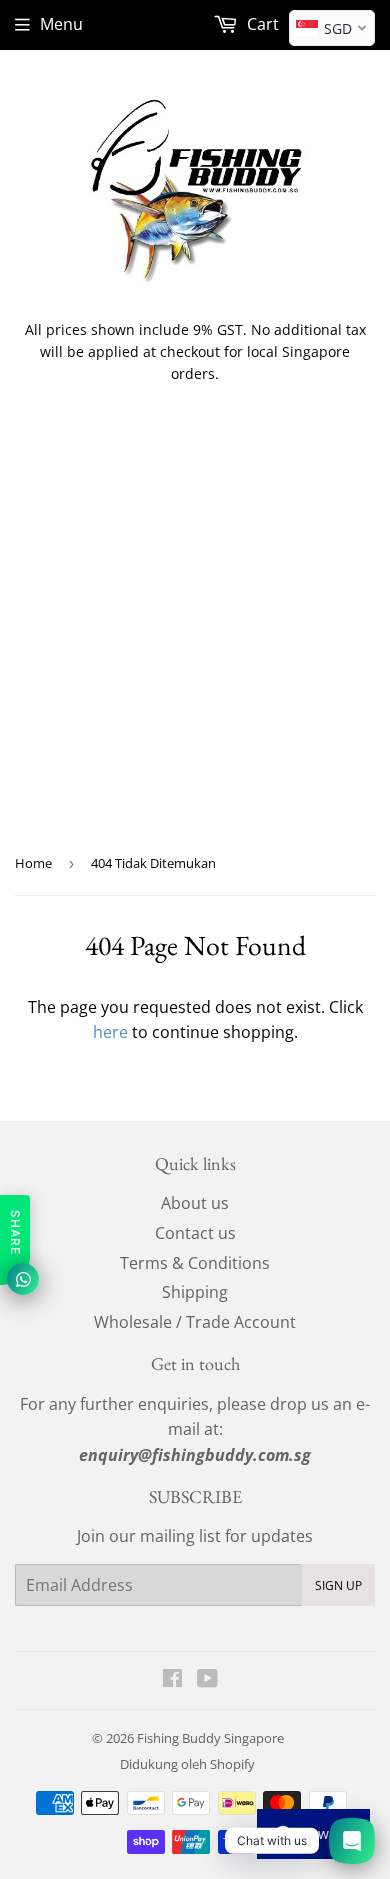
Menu (61, 24)
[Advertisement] (195, 633)
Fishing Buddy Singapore (210, 1738)
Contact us (195, 1233)
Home (33, 863)
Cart (261, 24)
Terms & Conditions (195, 1263)
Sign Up (338, 1585)
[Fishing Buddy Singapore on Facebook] (172, 1680)
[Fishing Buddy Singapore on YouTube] (207, 1680)
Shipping (195, 1292)
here (110, 1032)
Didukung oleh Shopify (187, 1764)
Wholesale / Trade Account (195, 1322)
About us (195, 1203)
